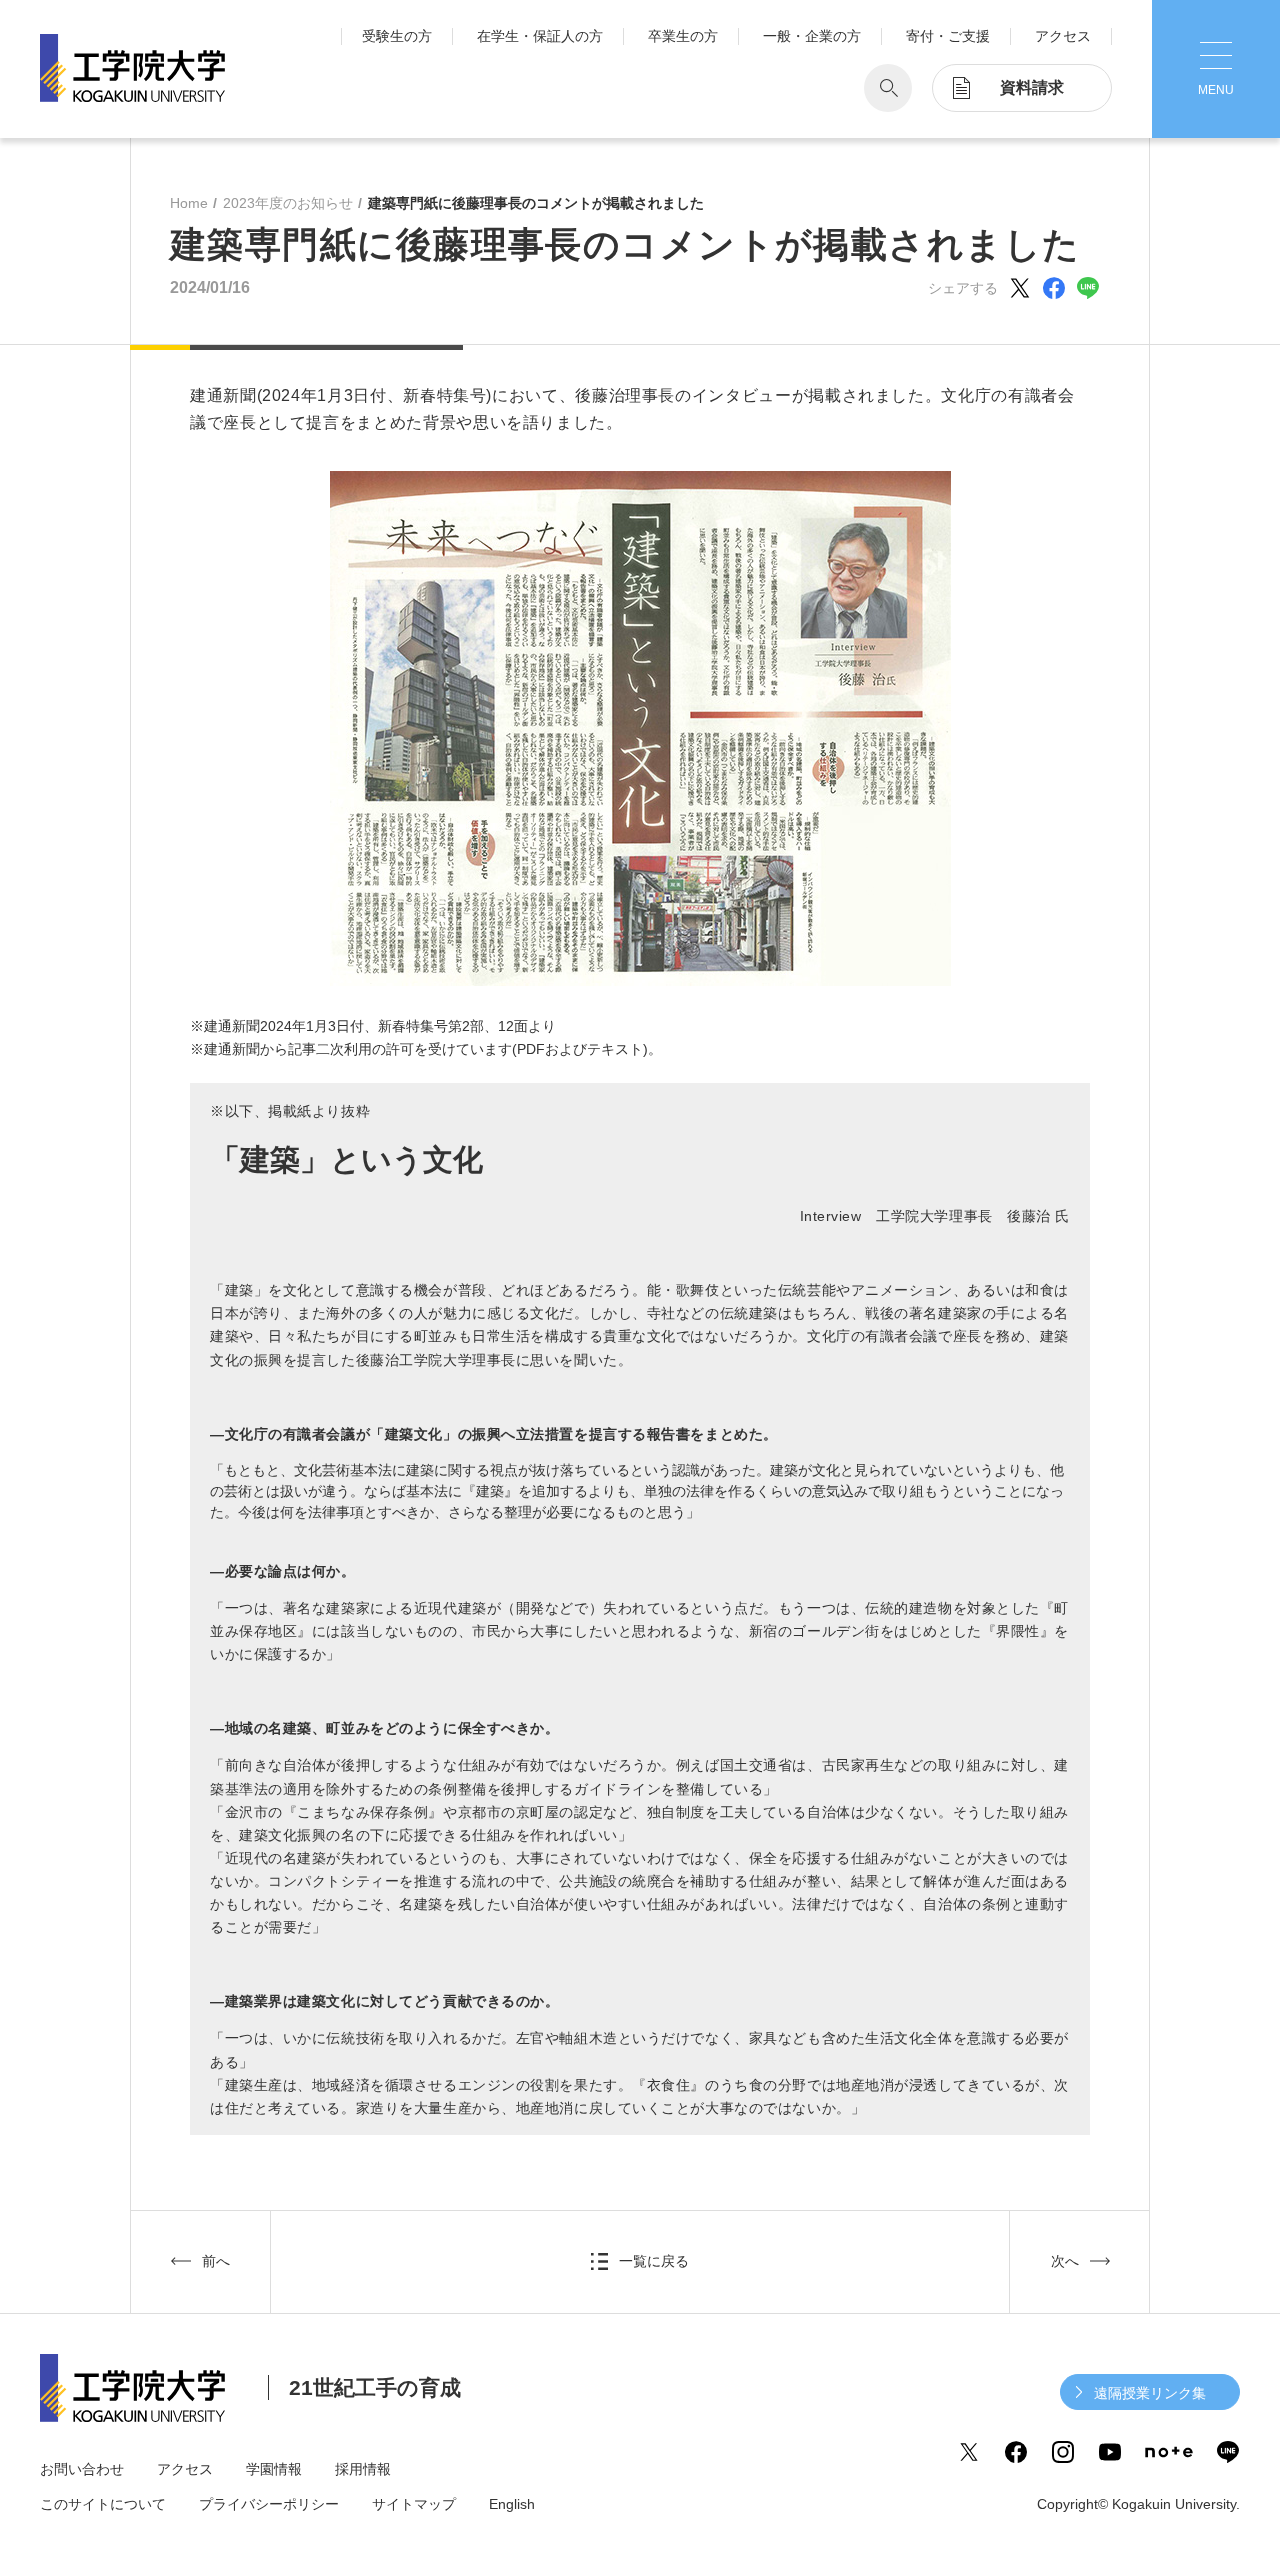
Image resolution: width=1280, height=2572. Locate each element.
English (512, 2504)
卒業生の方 (683, 36)
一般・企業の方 (812, 36)
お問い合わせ (82, 2469)
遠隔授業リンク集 (1150, 2393)
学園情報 (274, 2469)
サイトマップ (414, 2504)
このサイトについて (103, 2504)
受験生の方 (397, 36)
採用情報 (363, 2469)
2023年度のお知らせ (288, 203)
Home (189, 203)
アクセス (1063, 36)
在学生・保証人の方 (540, 36)
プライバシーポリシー (269, 2504)
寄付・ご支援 (948, 36)
